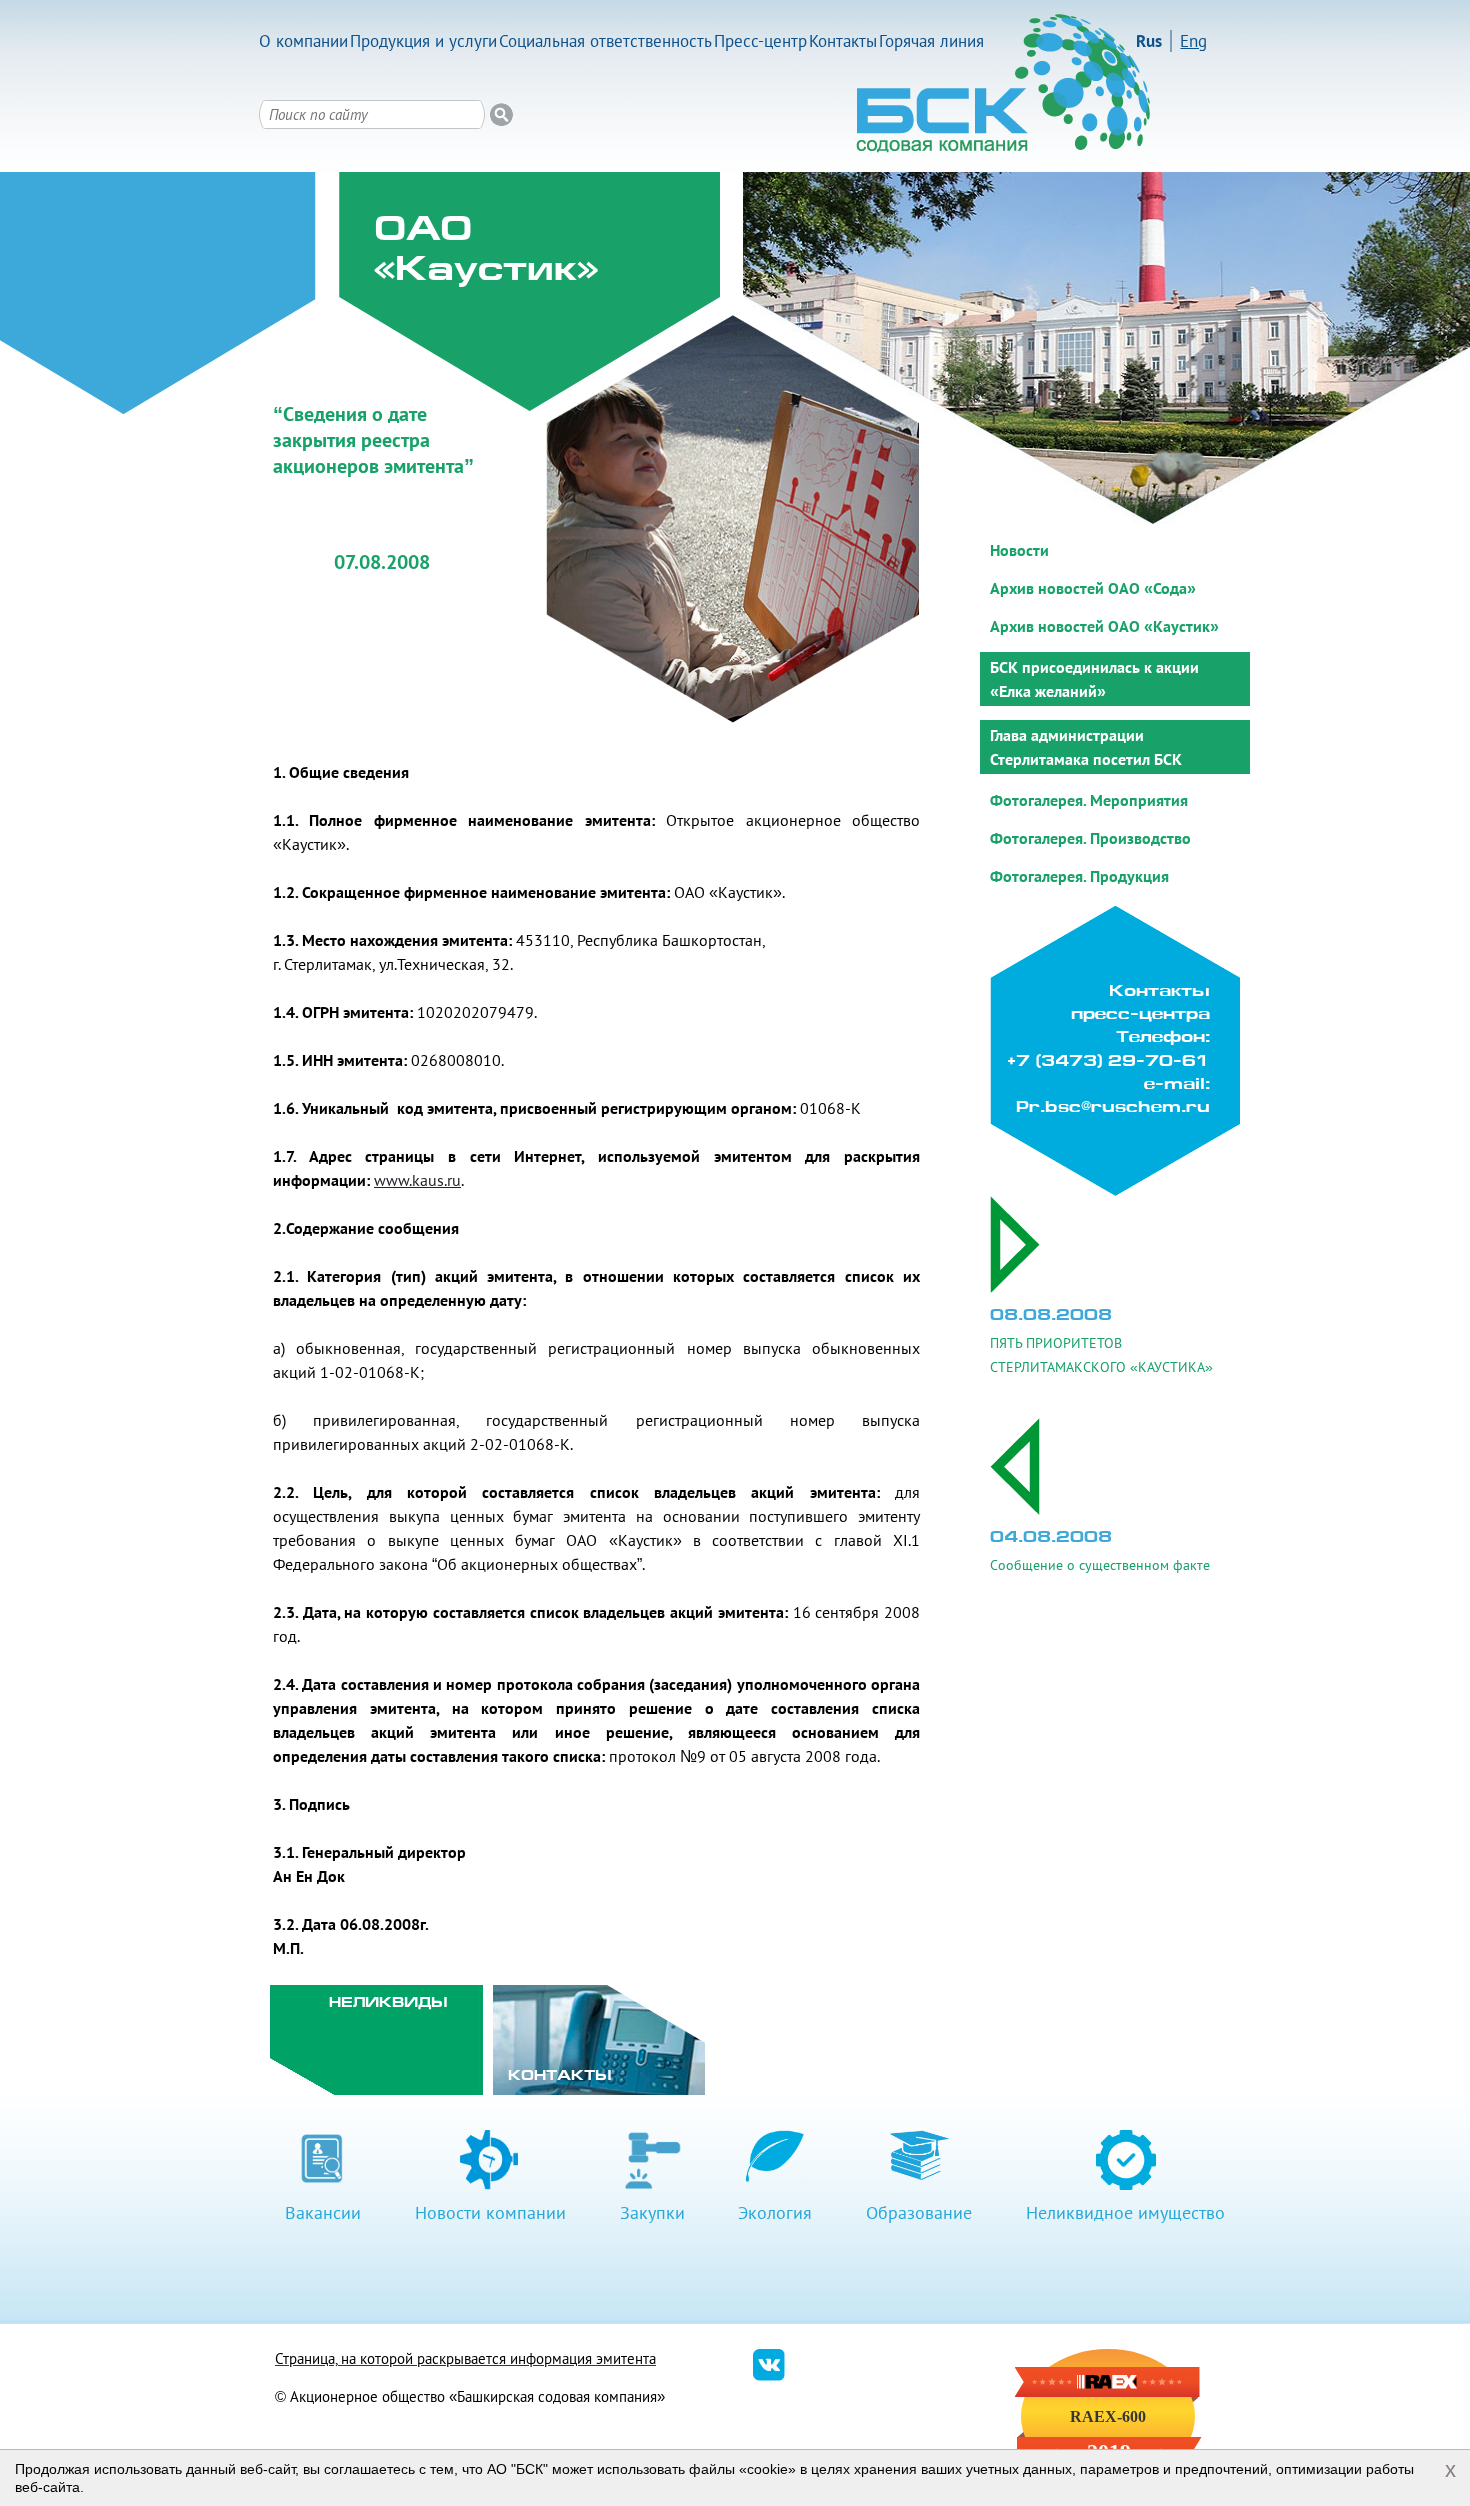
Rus (1149, 41)
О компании (303, 41)
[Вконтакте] (769, 2375)
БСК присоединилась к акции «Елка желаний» (1094, 679)
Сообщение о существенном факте (1100, 1565)
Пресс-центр (760, 41)
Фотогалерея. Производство (1090, 838)
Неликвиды (388, 2003)
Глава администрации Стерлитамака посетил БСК (1086, 747)
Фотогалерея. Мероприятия (1089, 800)
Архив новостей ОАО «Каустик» (1104, 626)
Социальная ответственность (605, 41)
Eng (1193, 41)
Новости (1019, 550)
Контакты (843, 41)
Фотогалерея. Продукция (1079, 876)
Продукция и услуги (423, 41)
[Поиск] (501, 114)
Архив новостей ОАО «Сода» (1093, 588)
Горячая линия (931, 41)
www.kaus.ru (417, 1180)
